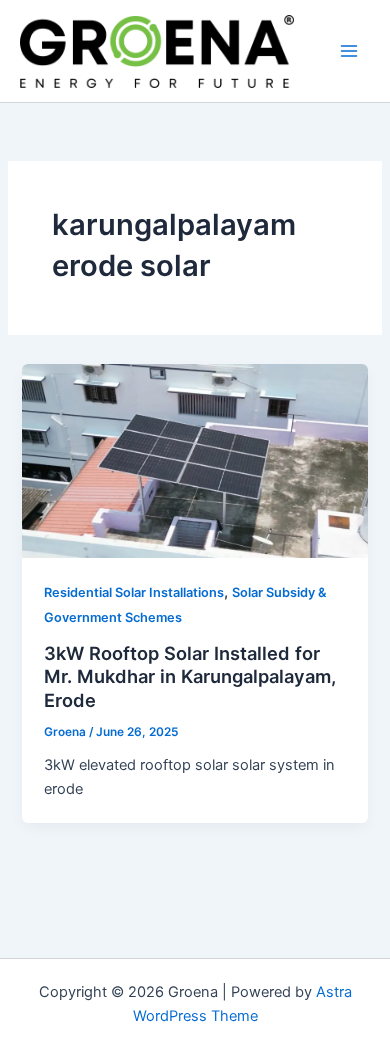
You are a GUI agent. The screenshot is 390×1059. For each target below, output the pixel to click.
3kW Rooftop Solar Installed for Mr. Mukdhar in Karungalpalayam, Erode (190, 676)
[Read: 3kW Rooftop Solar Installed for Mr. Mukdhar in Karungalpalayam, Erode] (194, 460)
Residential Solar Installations (134, 592)
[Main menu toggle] (349, 51)
